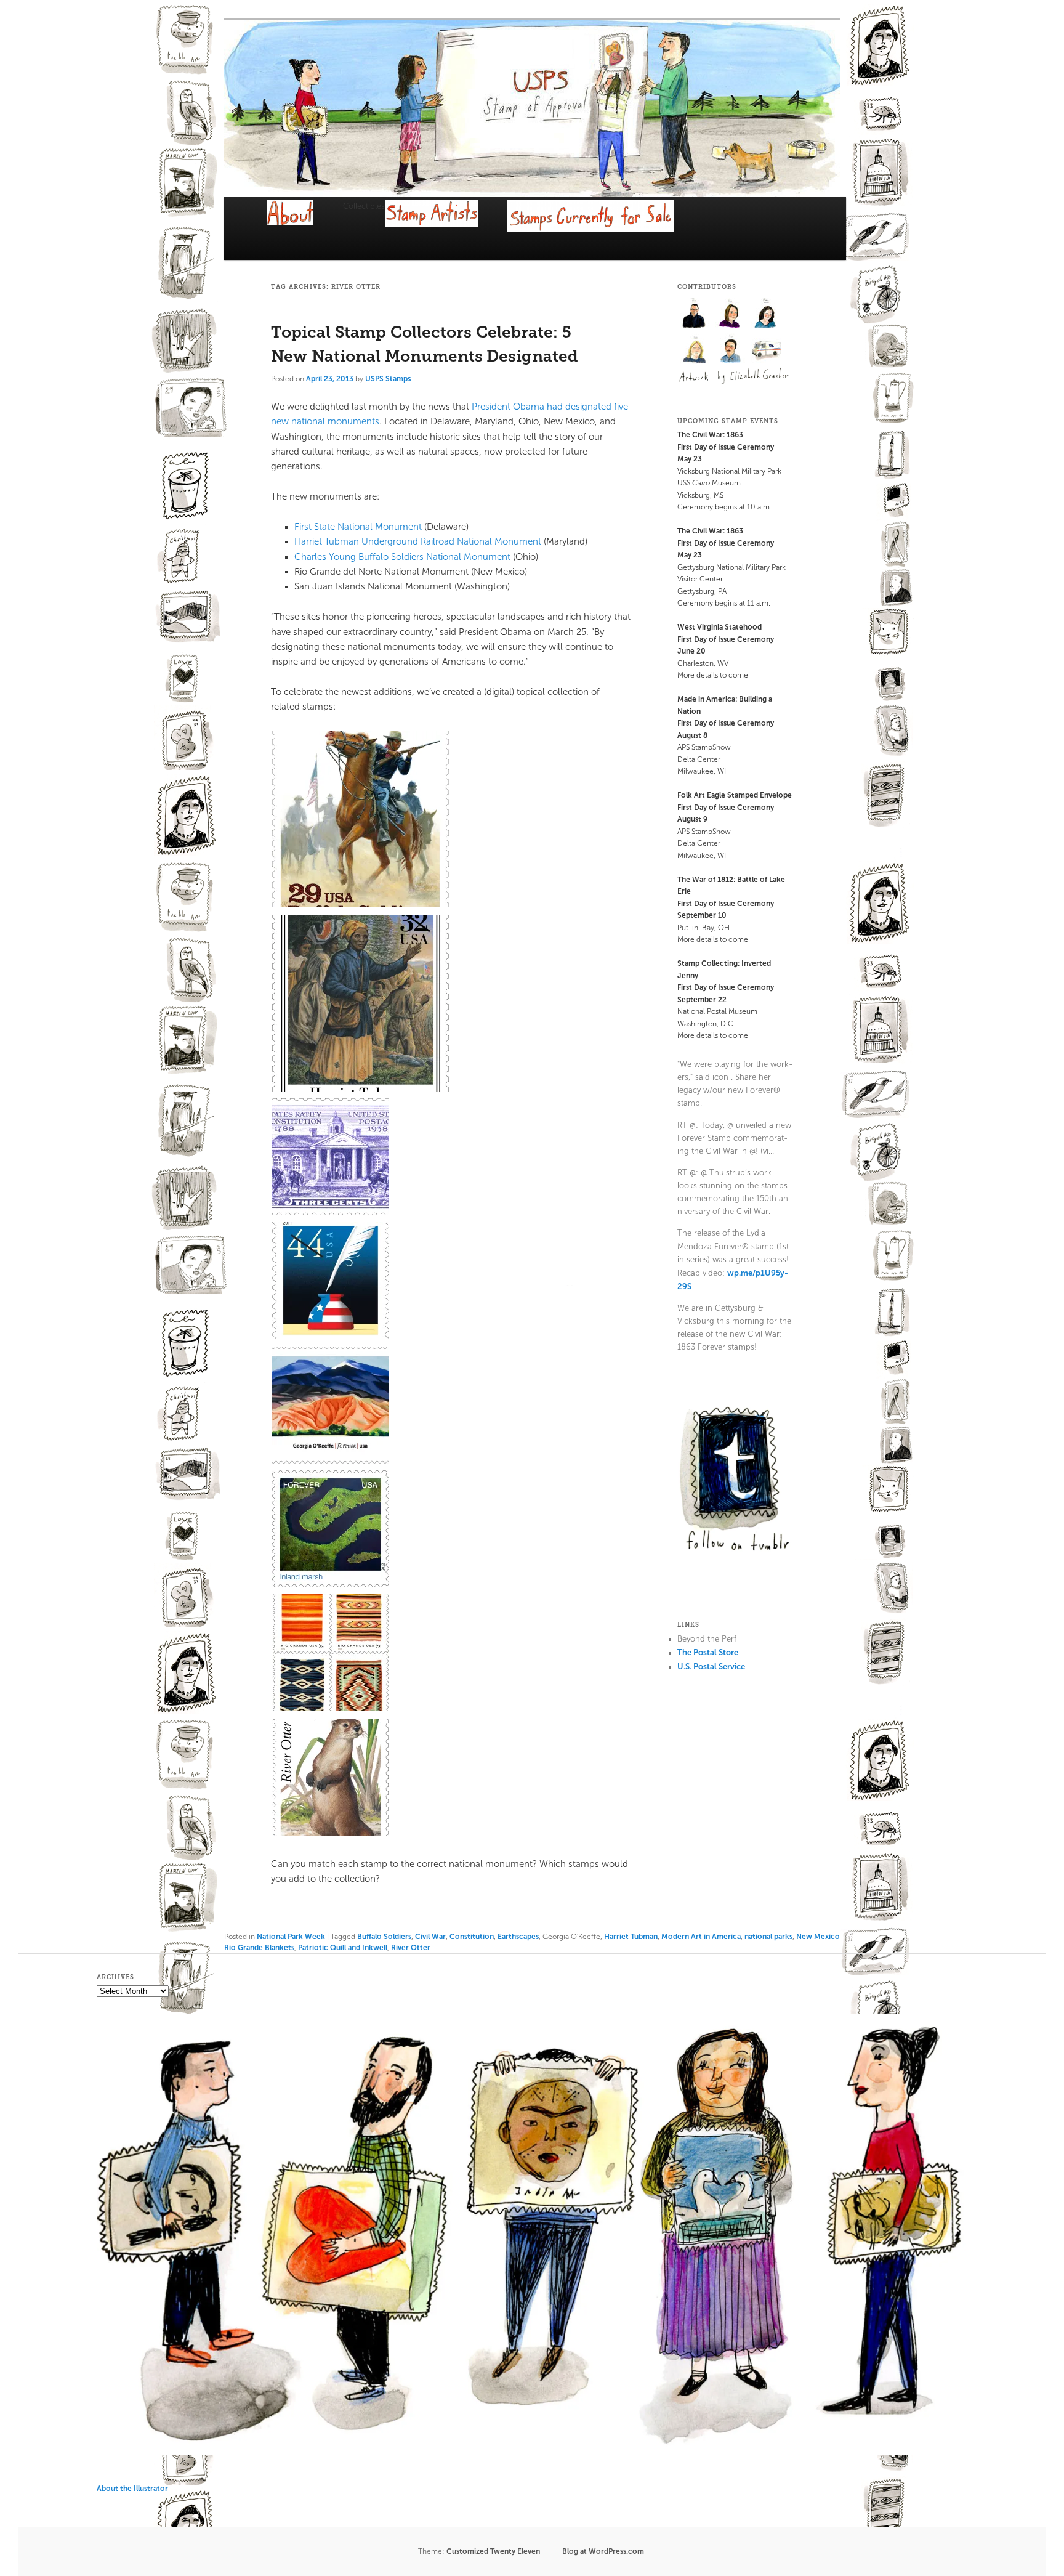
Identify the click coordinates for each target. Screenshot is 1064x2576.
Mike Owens (695, 349)
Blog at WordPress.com (603, 2551)
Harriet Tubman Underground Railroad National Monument (418, 541)
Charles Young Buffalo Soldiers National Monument (402, 557)
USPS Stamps (388, 379)
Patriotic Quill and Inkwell (343, 1948)
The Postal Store (708, 1652)
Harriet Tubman (631, 1937)
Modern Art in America (701, 1937)
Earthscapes (518, 1937)
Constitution (472, 1937)
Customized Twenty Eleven (493, 2551)
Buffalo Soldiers (384, 1937)
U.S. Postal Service (711, 1667)
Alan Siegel (695, 313)
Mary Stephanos (767, 313)
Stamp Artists (446, 229)
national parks (768, 1937)
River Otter (411, 1948)
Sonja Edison (731, 349)
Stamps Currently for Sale (606, 231)
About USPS (305, 225)
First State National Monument (358, 527)
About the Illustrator (132, 2489)
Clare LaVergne (731, 313)
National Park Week (291, 1937)
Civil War (430, 1937)
